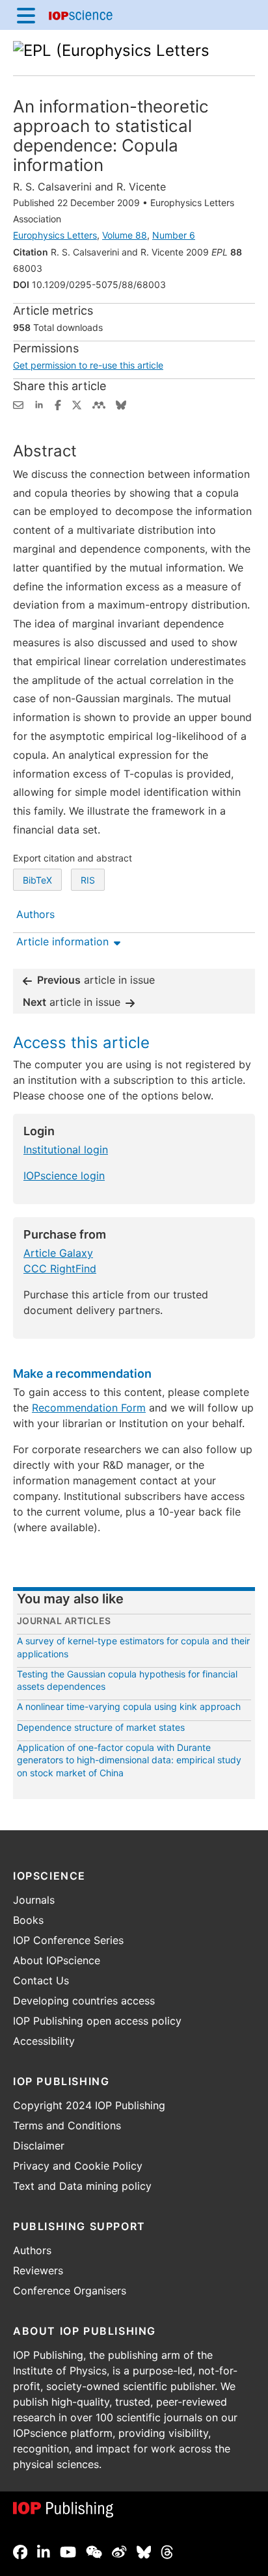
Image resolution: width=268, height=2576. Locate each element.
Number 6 (174, 235)
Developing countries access (84, 2001)
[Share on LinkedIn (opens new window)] (39, 404)
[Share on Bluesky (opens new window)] (121, 404)
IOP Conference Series (68, 1940)
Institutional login (66, 1150)
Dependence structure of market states (101, 1727)
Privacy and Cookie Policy (78, 2166)
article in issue (96, 980)
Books (28, 1920)
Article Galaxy (58, 1253)
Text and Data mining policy (82, 2186)
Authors (32, 2250)
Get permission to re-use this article (88, 365)
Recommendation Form (89, 1408)
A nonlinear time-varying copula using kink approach (129, 1706)
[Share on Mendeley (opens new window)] (99, 404)
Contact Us (41, 1980)
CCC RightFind (60, 1268)
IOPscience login (64, 1176)
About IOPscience (57, 1960)
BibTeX (37, 880)
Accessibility (44, 2041)
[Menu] (26, 15)
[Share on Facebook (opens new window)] (58, 404)
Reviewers (38, 2270)
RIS (88, 880)
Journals (34, 1900)
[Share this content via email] (18, 404)
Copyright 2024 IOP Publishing (89, 2105)
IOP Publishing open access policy (97, 2021)
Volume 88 (125, 235)
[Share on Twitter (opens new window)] (77, 404)
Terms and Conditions (67, 2125)
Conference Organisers (70, 2291)
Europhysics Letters (55, 235)
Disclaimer (39, 2146)
